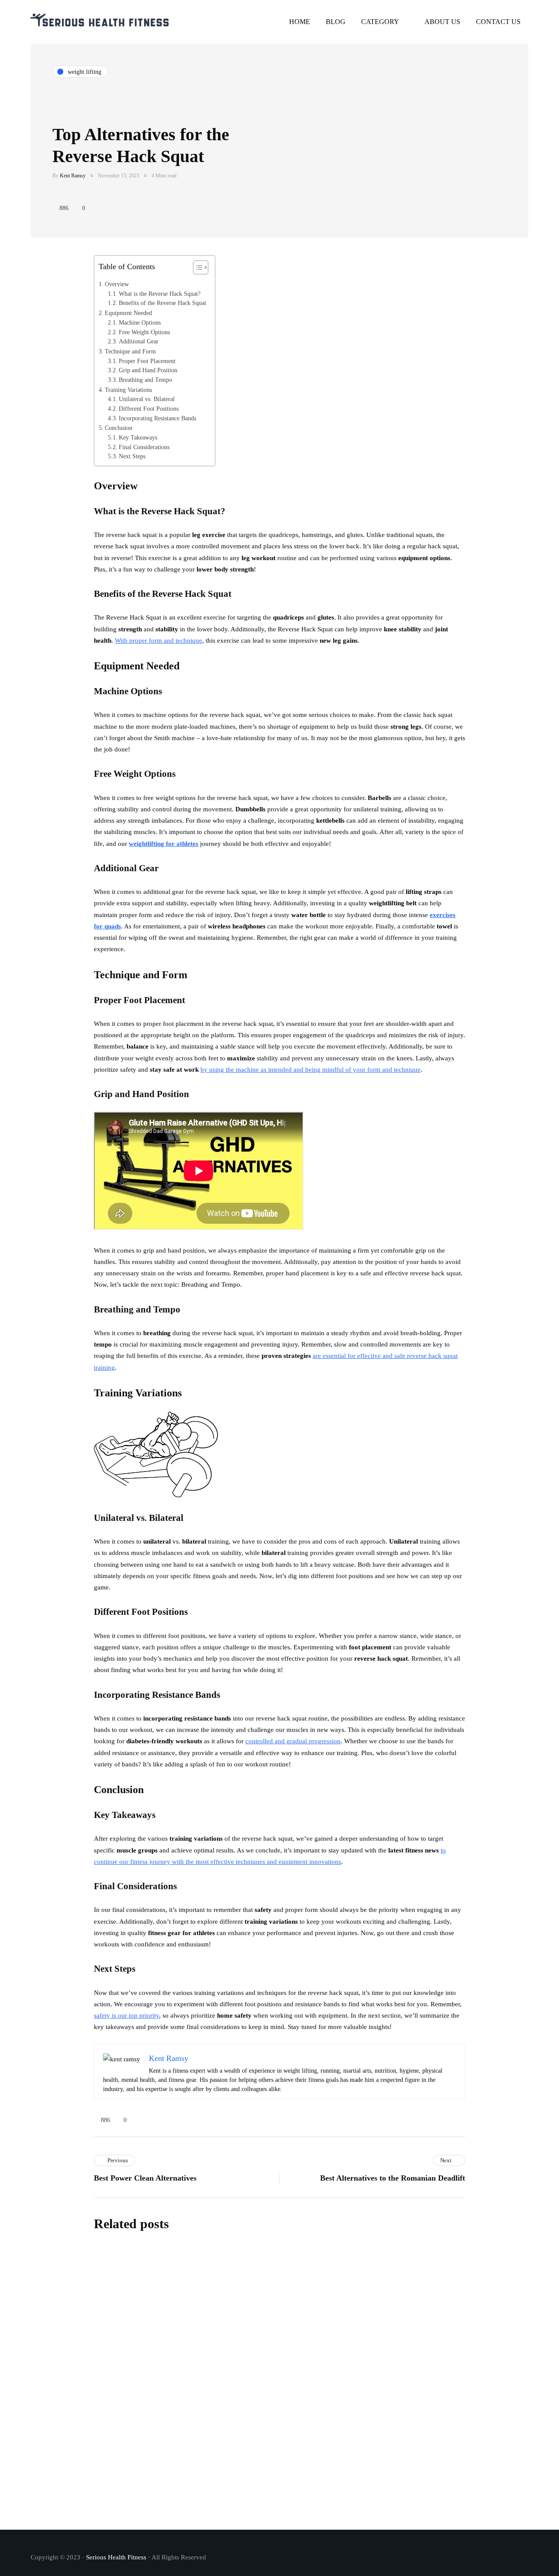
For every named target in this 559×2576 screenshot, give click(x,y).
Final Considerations (144, 447)
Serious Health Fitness (116, 2557)
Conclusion (119, 428)
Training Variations (128, 390)
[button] (196, 270)
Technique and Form (130, 351)
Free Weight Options (144, 332)
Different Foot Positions (149, 409)
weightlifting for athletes (164, 844)
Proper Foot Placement (147, 361)
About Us (442, 22)
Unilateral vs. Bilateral (147, 399)
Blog (336, 22)
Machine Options (140, 323)
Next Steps (132, 456)
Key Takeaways (138, 438)
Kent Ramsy (73, 176)
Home (300, 22)
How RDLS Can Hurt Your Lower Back (286, 2498)
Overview (117, 284)
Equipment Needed (128, 313)
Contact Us (498, 22)
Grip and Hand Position (148, 370)
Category (380, 22)
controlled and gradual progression (293, 1741)
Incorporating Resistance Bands (157, 418)
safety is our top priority (126, 2015)
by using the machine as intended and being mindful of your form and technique (311, 1070)
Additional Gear (139, 341)
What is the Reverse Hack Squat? (160, 294)
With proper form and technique (159, 641)
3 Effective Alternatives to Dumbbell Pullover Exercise (315, 2313)
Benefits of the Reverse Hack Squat (162, 303)
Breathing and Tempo (145, 380)
